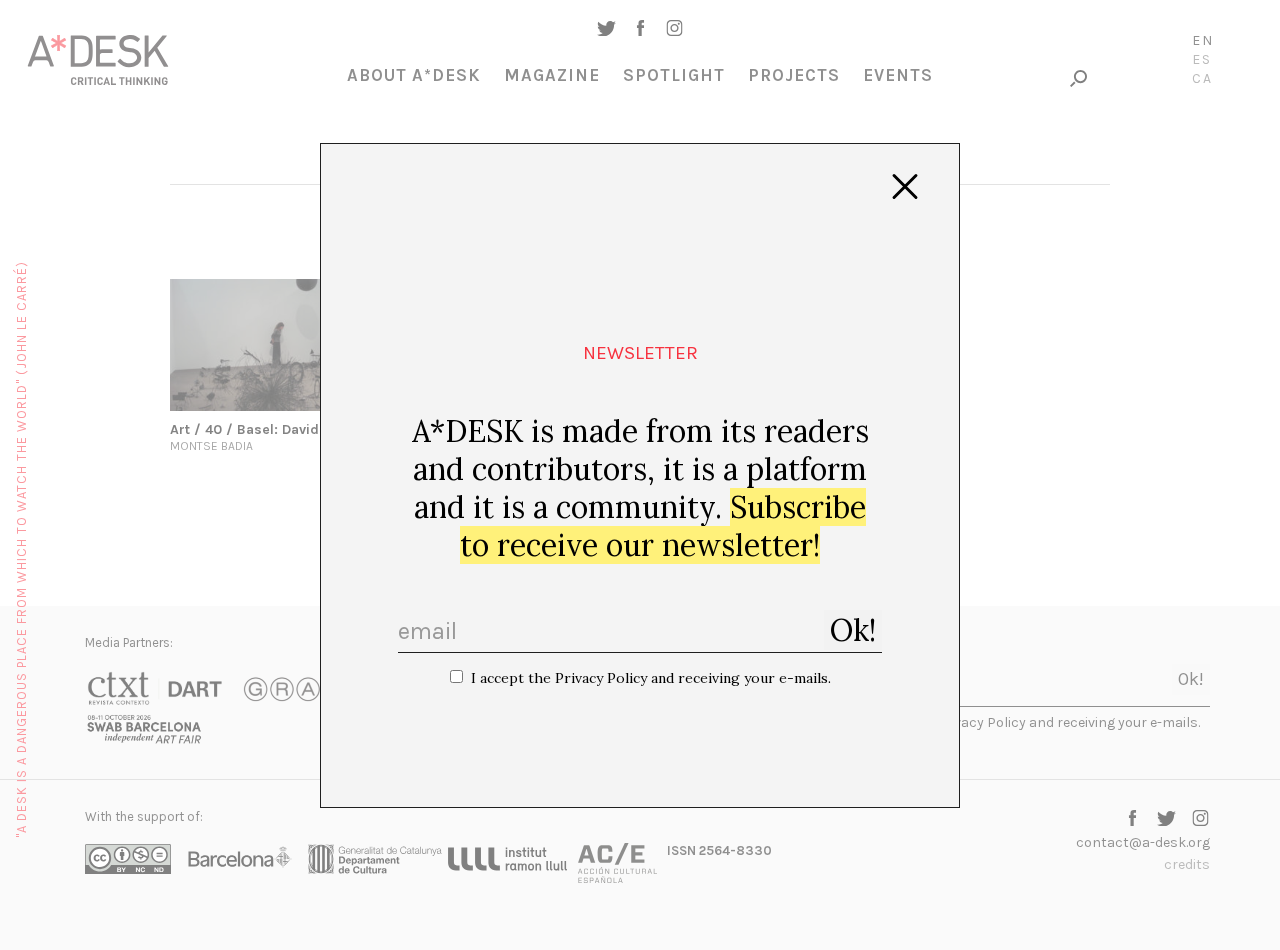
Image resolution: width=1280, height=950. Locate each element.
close (905, 187)
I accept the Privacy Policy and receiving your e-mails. (651, 678)
